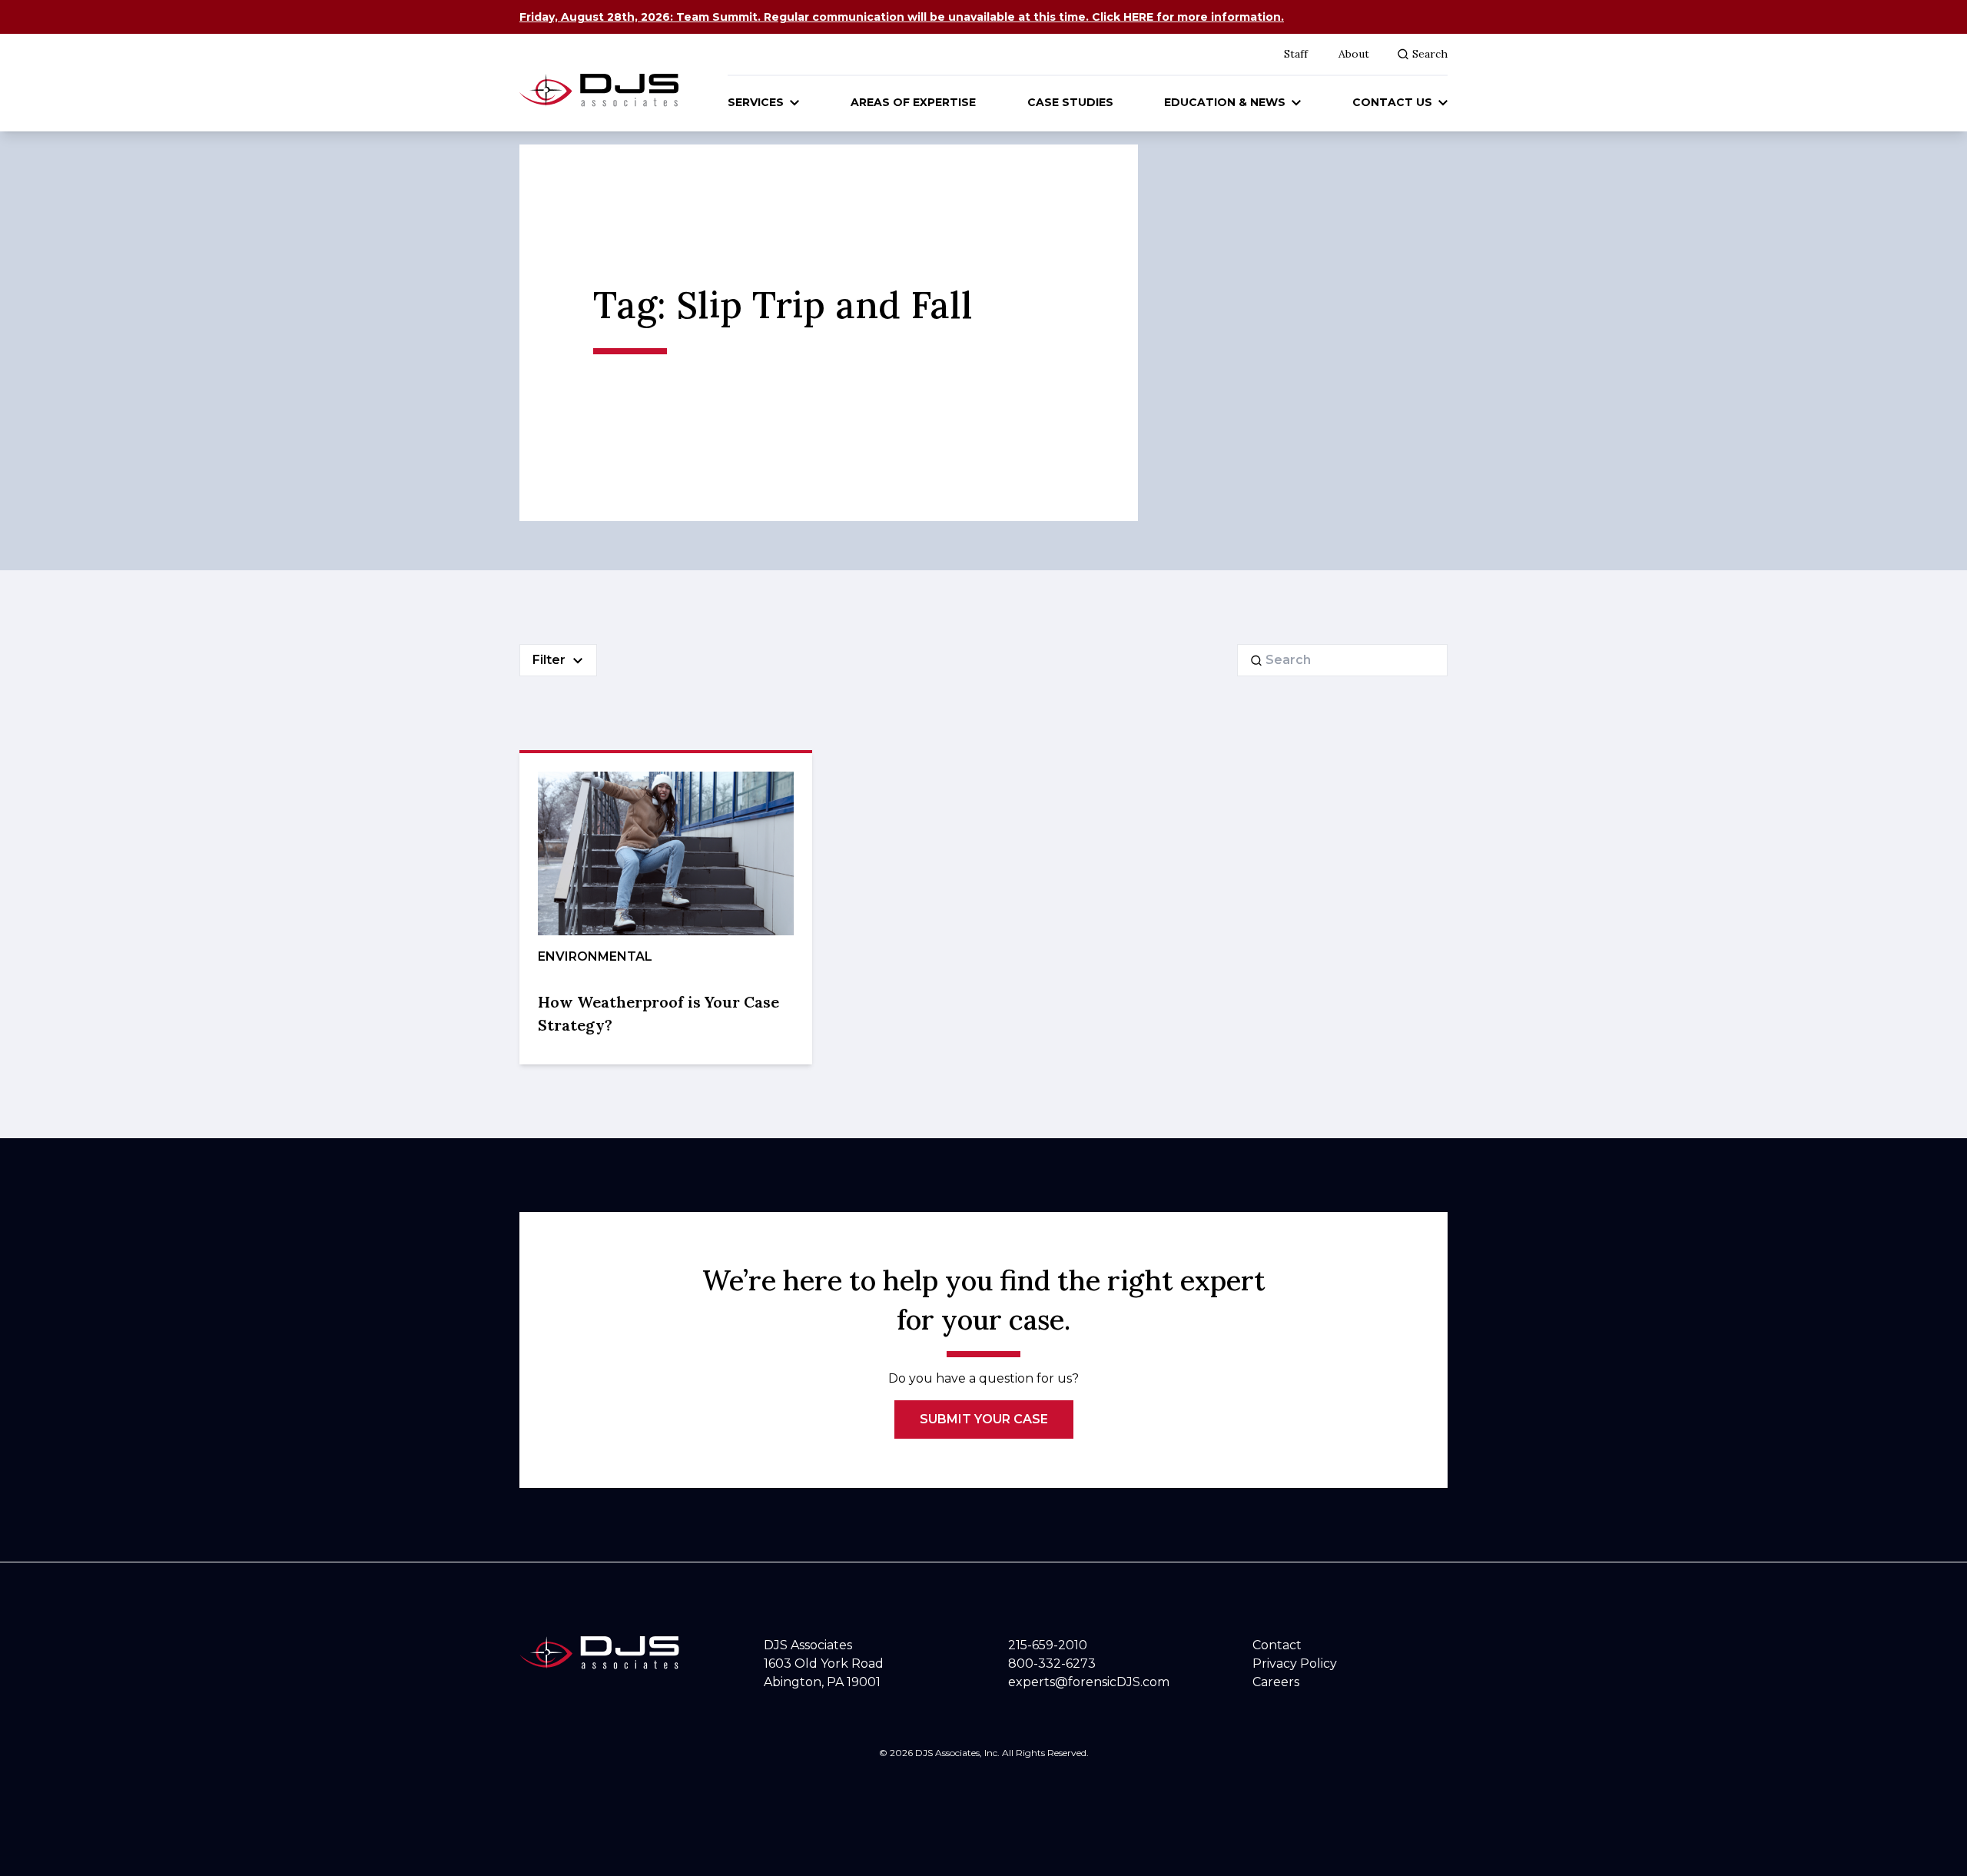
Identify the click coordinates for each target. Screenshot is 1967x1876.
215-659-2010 (1048, 1645)
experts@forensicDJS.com (1089, 1682)
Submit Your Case (984, 1419)
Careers (1276, 1682)
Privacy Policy (1295, 1663)
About (1354, 54)
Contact (1277, 1645)
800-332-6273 (1052, 1663)
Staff (1296, 54)
